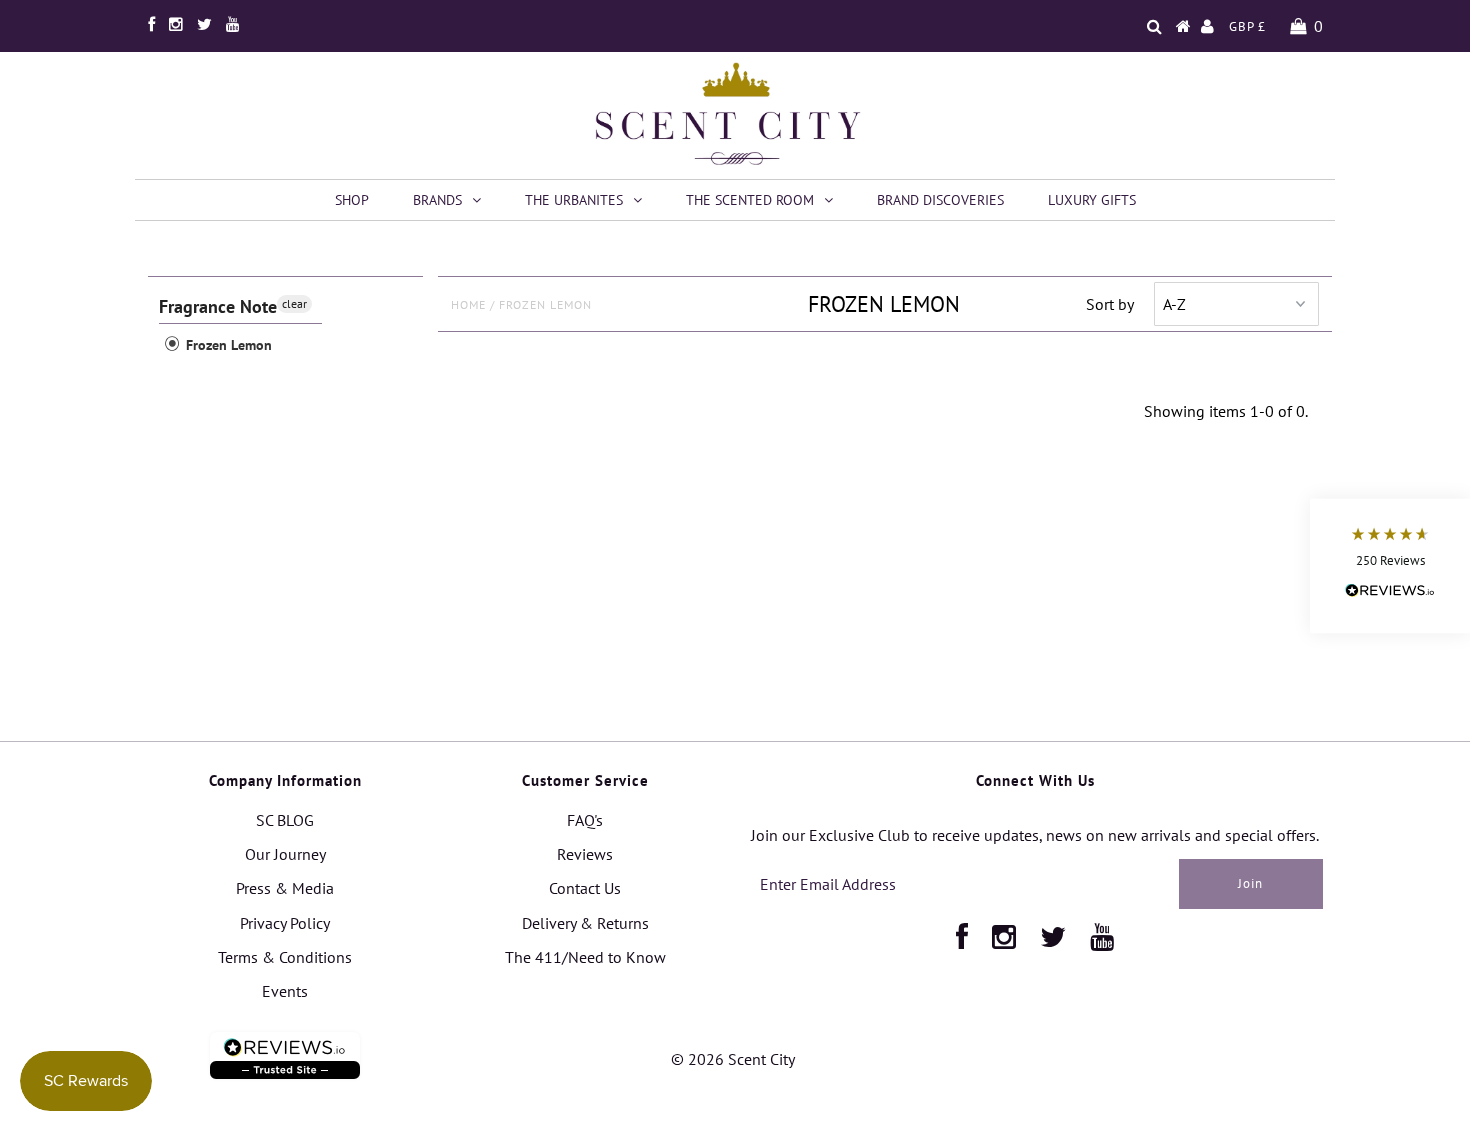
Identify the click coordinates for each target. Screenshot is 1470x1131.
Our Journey (285, 854)
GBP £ (1247, 26)
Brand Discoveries (940, 200)
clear (294, 303)
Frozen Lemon (227, 345)
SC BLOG (285, 820)
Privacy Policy (285, 923)
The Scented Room (750, 200)
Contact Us (585, 888)
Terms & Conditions (285, 957)
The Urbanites (574, 200)
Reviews (585, 854)
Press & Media (285, 888)
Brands (437, 200)
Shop (352, 200)
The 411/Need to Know (585, 957)
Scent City (761, 1059)
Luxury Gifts (1092, 200)
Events (285, 991)
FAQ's (585, 820)
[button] (1390, 565)
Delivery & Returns (585, 923)
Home (468, 304)
